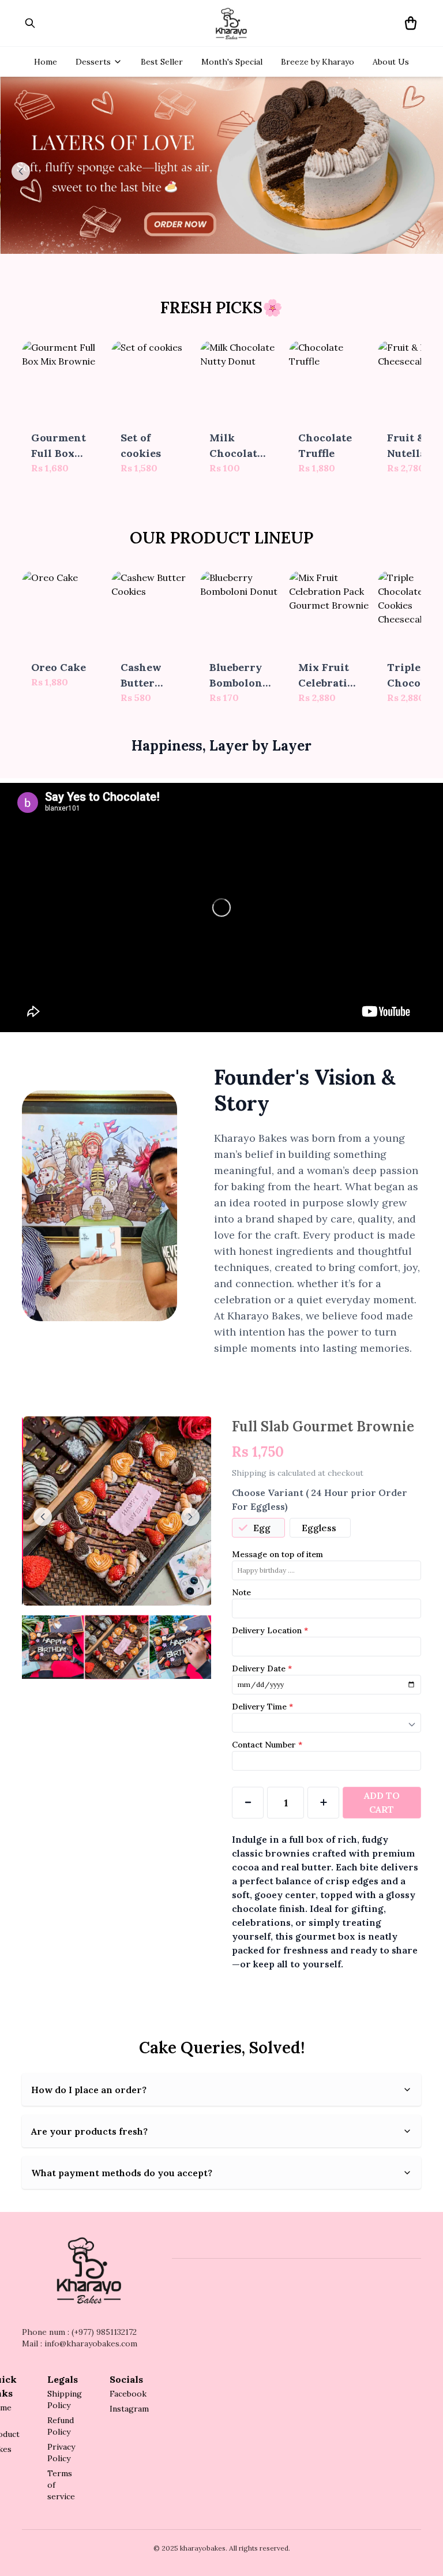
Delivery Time (262, 1707)
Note (241, 1592)
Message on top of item (277, 1554)
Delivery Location (270, 1630)
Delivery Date (262, 1668)
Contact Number (267, 1745)
